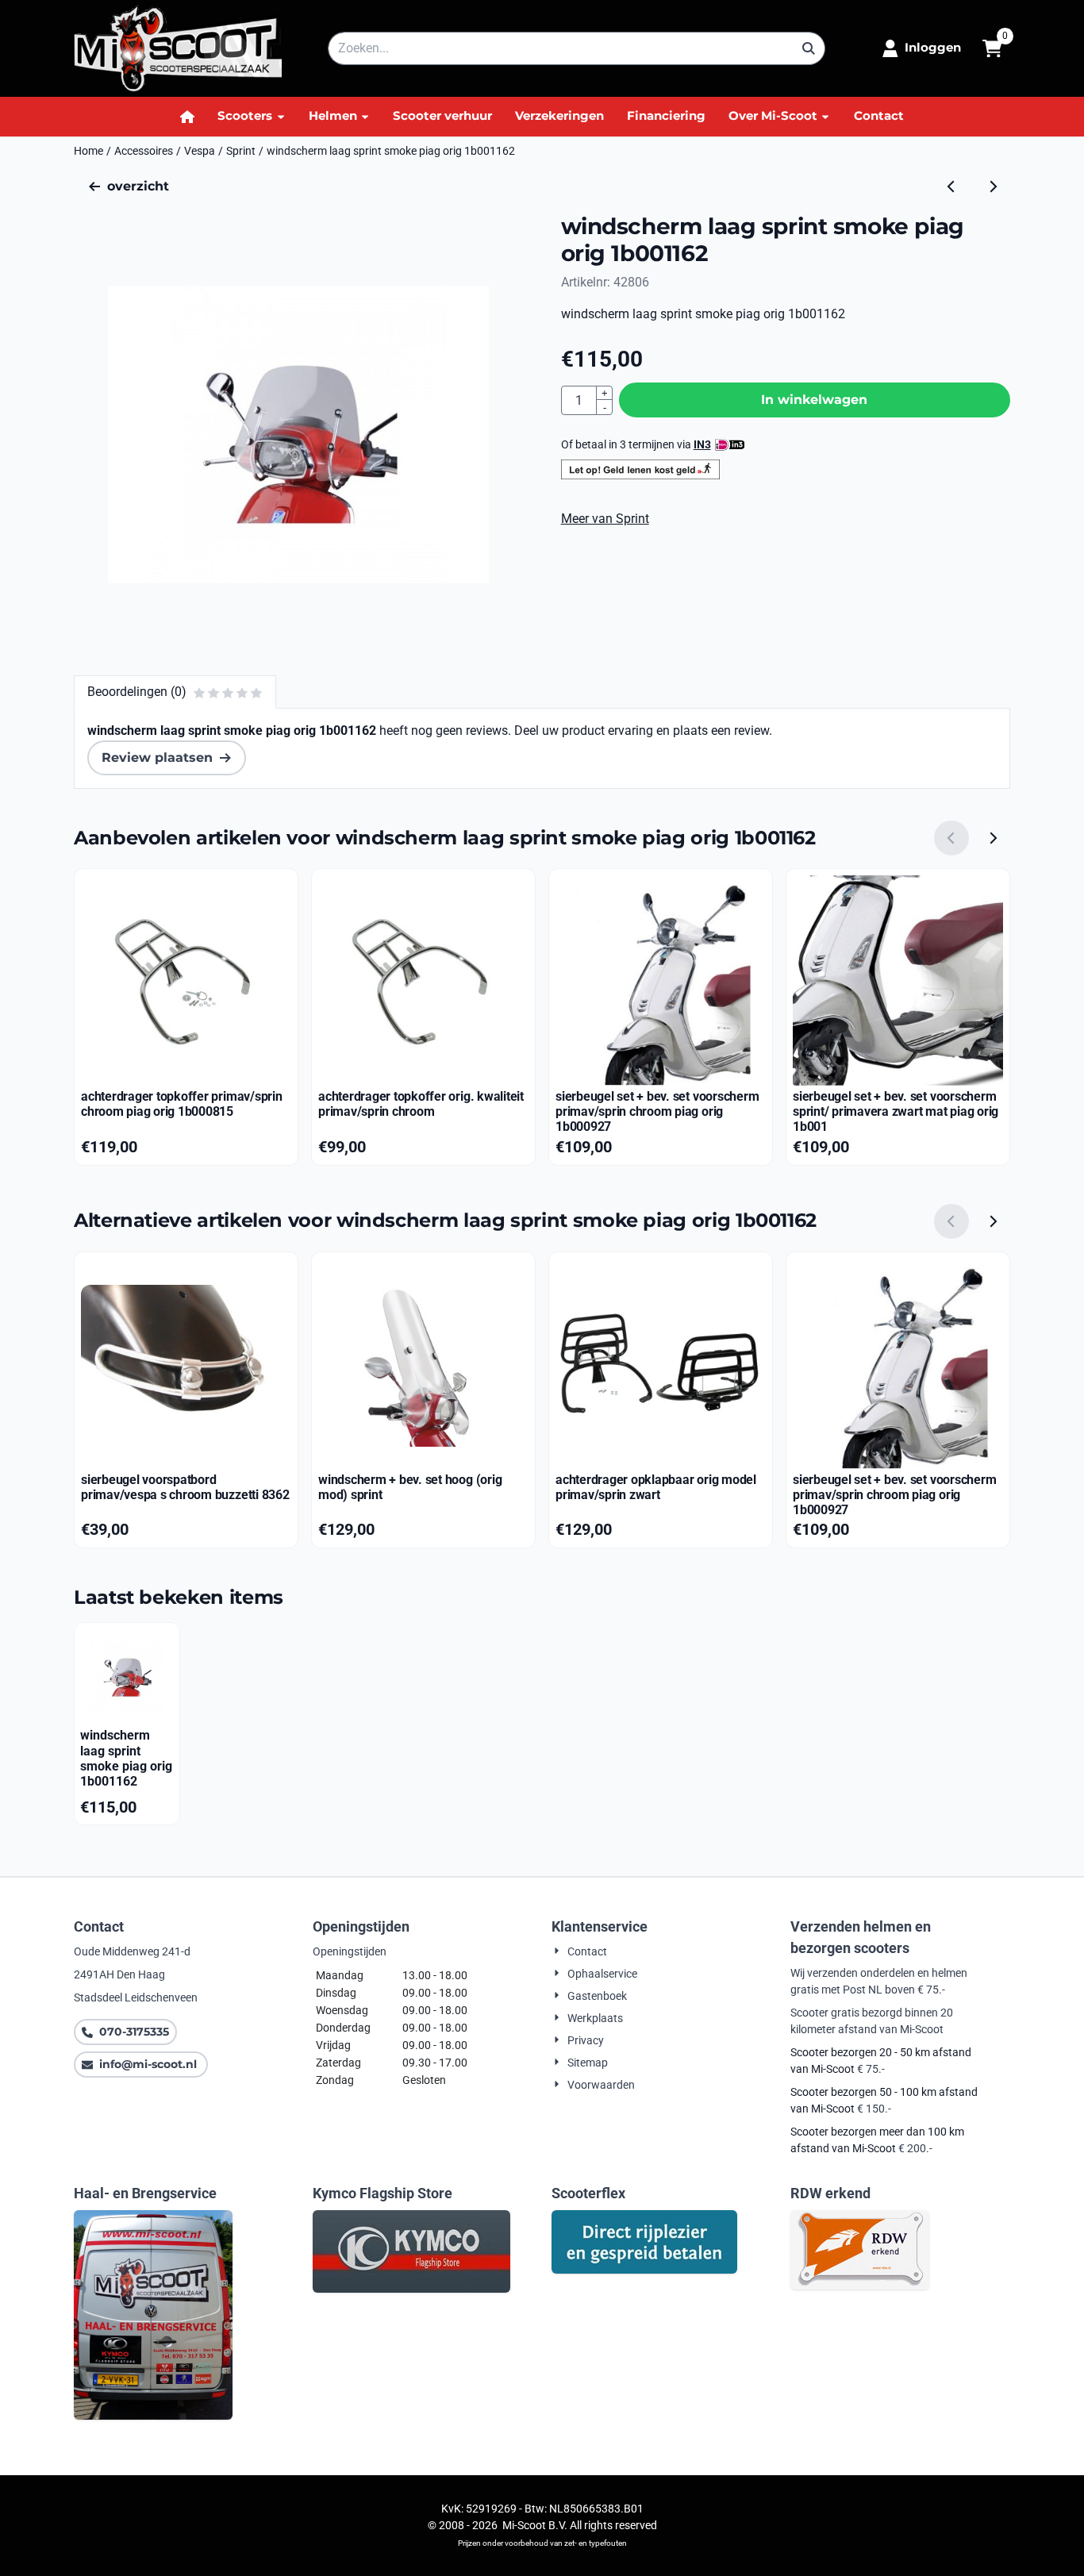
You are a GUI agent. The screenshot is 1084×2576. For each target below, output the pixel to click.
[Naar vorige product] (951, 186)
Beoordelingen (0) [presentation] (137, 692)
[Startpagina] (188, 117)
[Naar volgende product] (993, 186)
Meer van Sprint (605, 519)
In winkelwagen (814, 400)
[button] (922, 48)
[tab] (175, 692)
